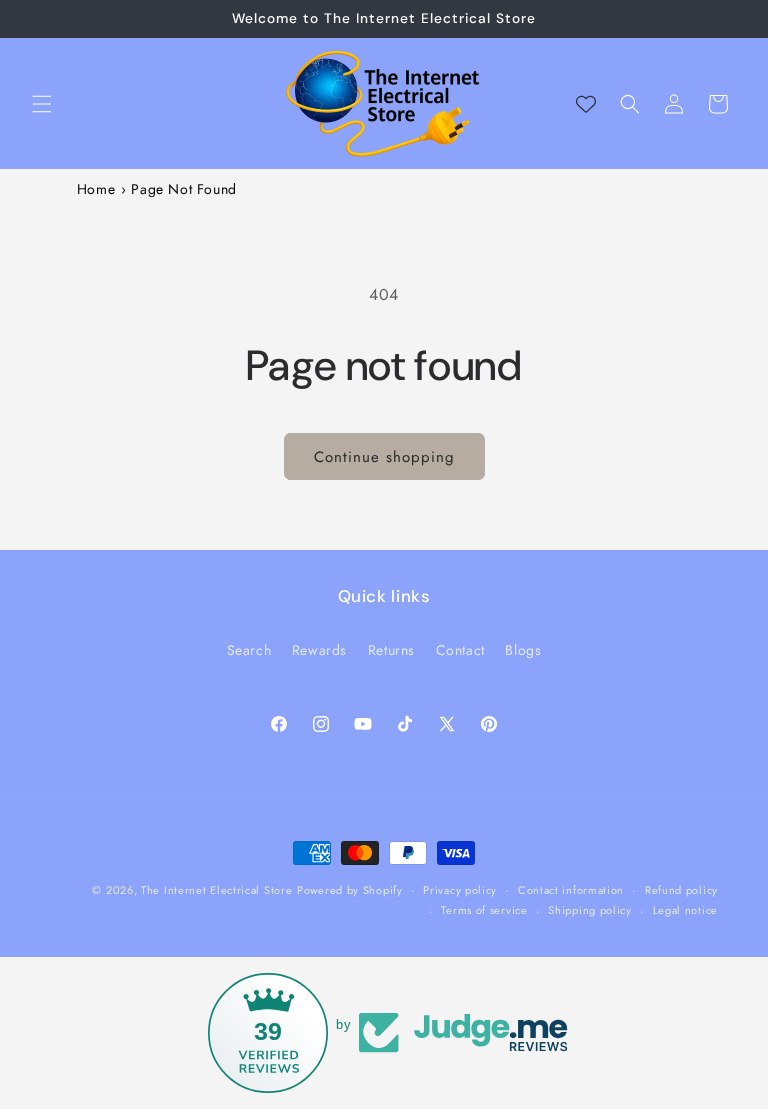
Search (249, 650)
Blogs (523, 650)
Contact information (571, 890)
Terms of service (484, 910)
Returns (391, 650)
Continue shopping (384, 457)
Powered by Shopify (350, 890)
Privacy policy (460, 890)
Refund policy (681, 890)
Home (96, 189)
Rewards (319, 650)
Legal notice (685, 910)
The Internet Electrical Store (216, 890)
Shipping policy (590, 910)
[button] (42, 104)
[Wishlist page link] (586, 104)
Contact (460, 650)
